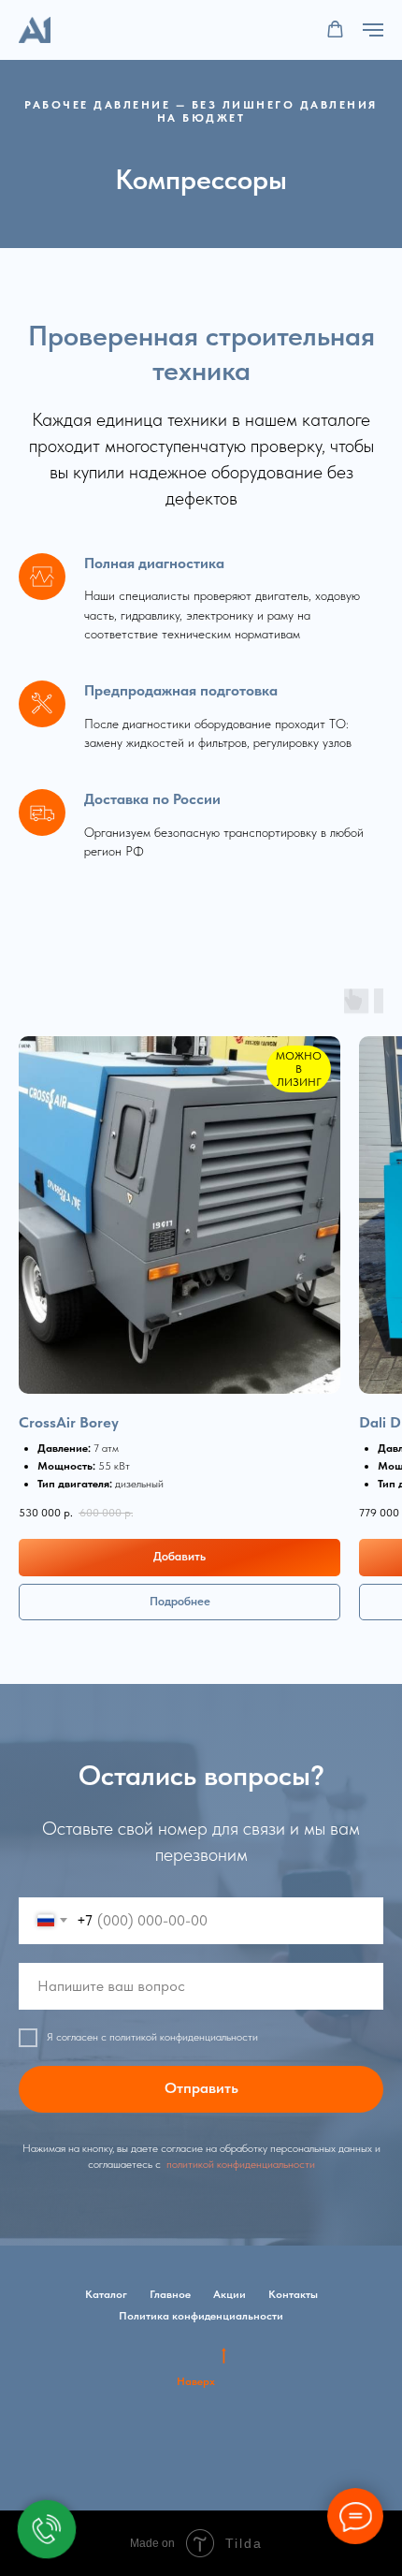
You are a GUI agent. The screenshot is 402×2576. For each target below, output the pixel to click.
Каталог (106, 2294)
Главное (170, 2294)
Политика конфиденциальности (201, 2316)
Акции (230, 2294)
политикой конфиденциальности (239, 2164)
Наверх (196, 2381)
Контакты (293, 2294)
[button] (335, 29)
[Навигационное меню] (373, 30)
